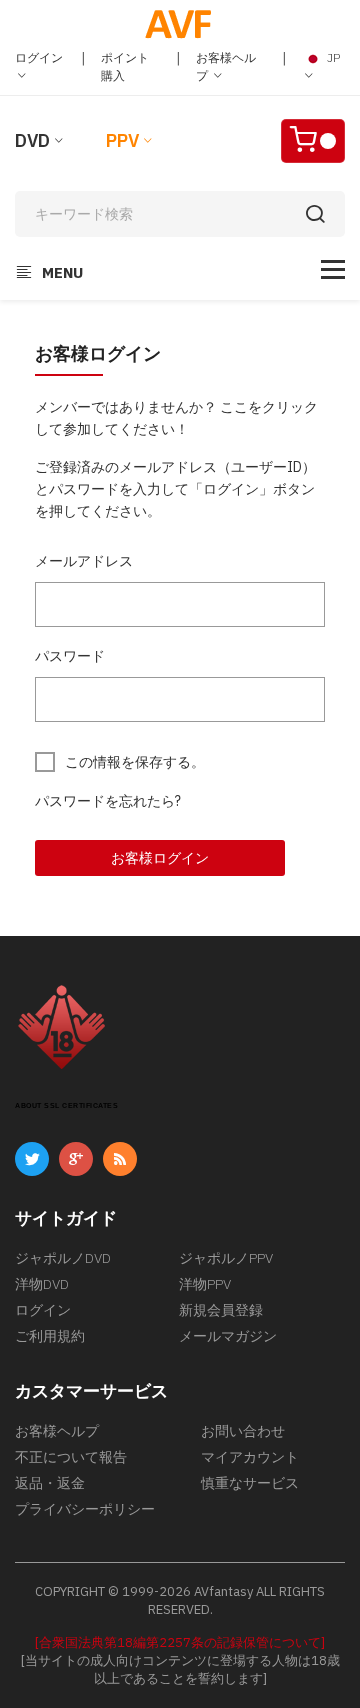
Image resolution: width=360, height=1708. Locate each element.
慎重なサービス (250, 1483)
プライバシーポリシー (85, 1509)
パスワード (70, 656)
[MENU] (333, 269)
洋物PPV (205, 1284)
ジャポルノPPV (226, 1258)
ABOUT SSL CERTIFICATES (66, 1105)
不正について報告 (71, 1457)
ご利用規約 (50, 1336)
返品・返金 (50, 1483)
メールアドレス (84, 561)
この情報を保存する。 (135, 762)
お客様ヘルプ (226, 66)
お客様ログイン (160, 858)
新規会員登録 (221, 1310)
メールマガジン (228, 1336)
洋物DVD (42, 1284)
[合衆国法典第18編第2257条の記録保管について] (180, 1642)
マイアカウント (250, 1457)
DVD (32, 140)
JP (332, 57)
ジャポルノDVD (63, 1258)
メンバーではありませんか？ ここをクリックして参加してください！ (176, 418)
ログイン (39, 57)
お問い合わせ (243, 1431)
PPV (122, 140)
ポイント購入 (125, 66)
